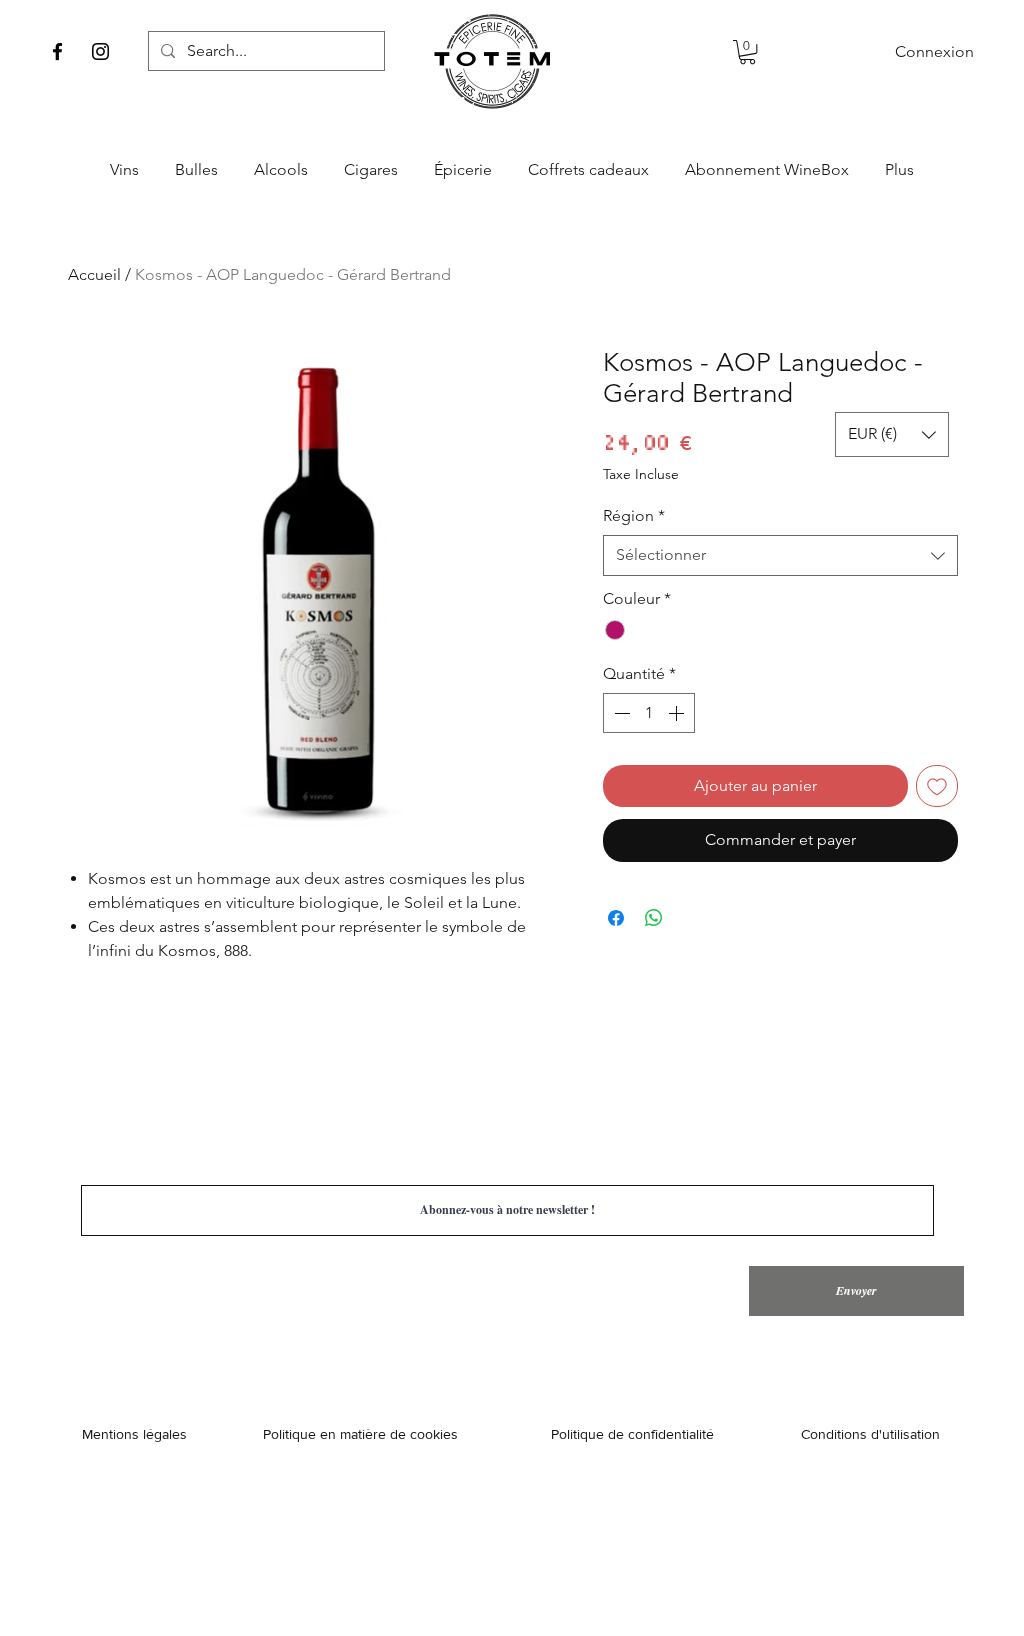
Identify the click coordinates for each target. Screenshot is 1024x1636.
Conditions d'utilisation (870, 1434)
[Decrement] (620, 713)
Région (634, 515)
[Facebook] (57, 51)
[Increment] (678, 713)
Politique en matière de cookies (362, 1434)
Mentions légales (134, 1434)
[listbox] (892, 434)
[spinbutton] (649, 713)
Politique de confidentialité (632, 1434)
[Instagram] (100, 51)
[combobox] (780, 555)
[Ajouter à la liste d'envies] (937, 786)
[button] (747, 52)
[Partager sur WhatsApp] (654, 918)
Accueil (94, 274)
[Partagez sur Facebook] (616, 918)
